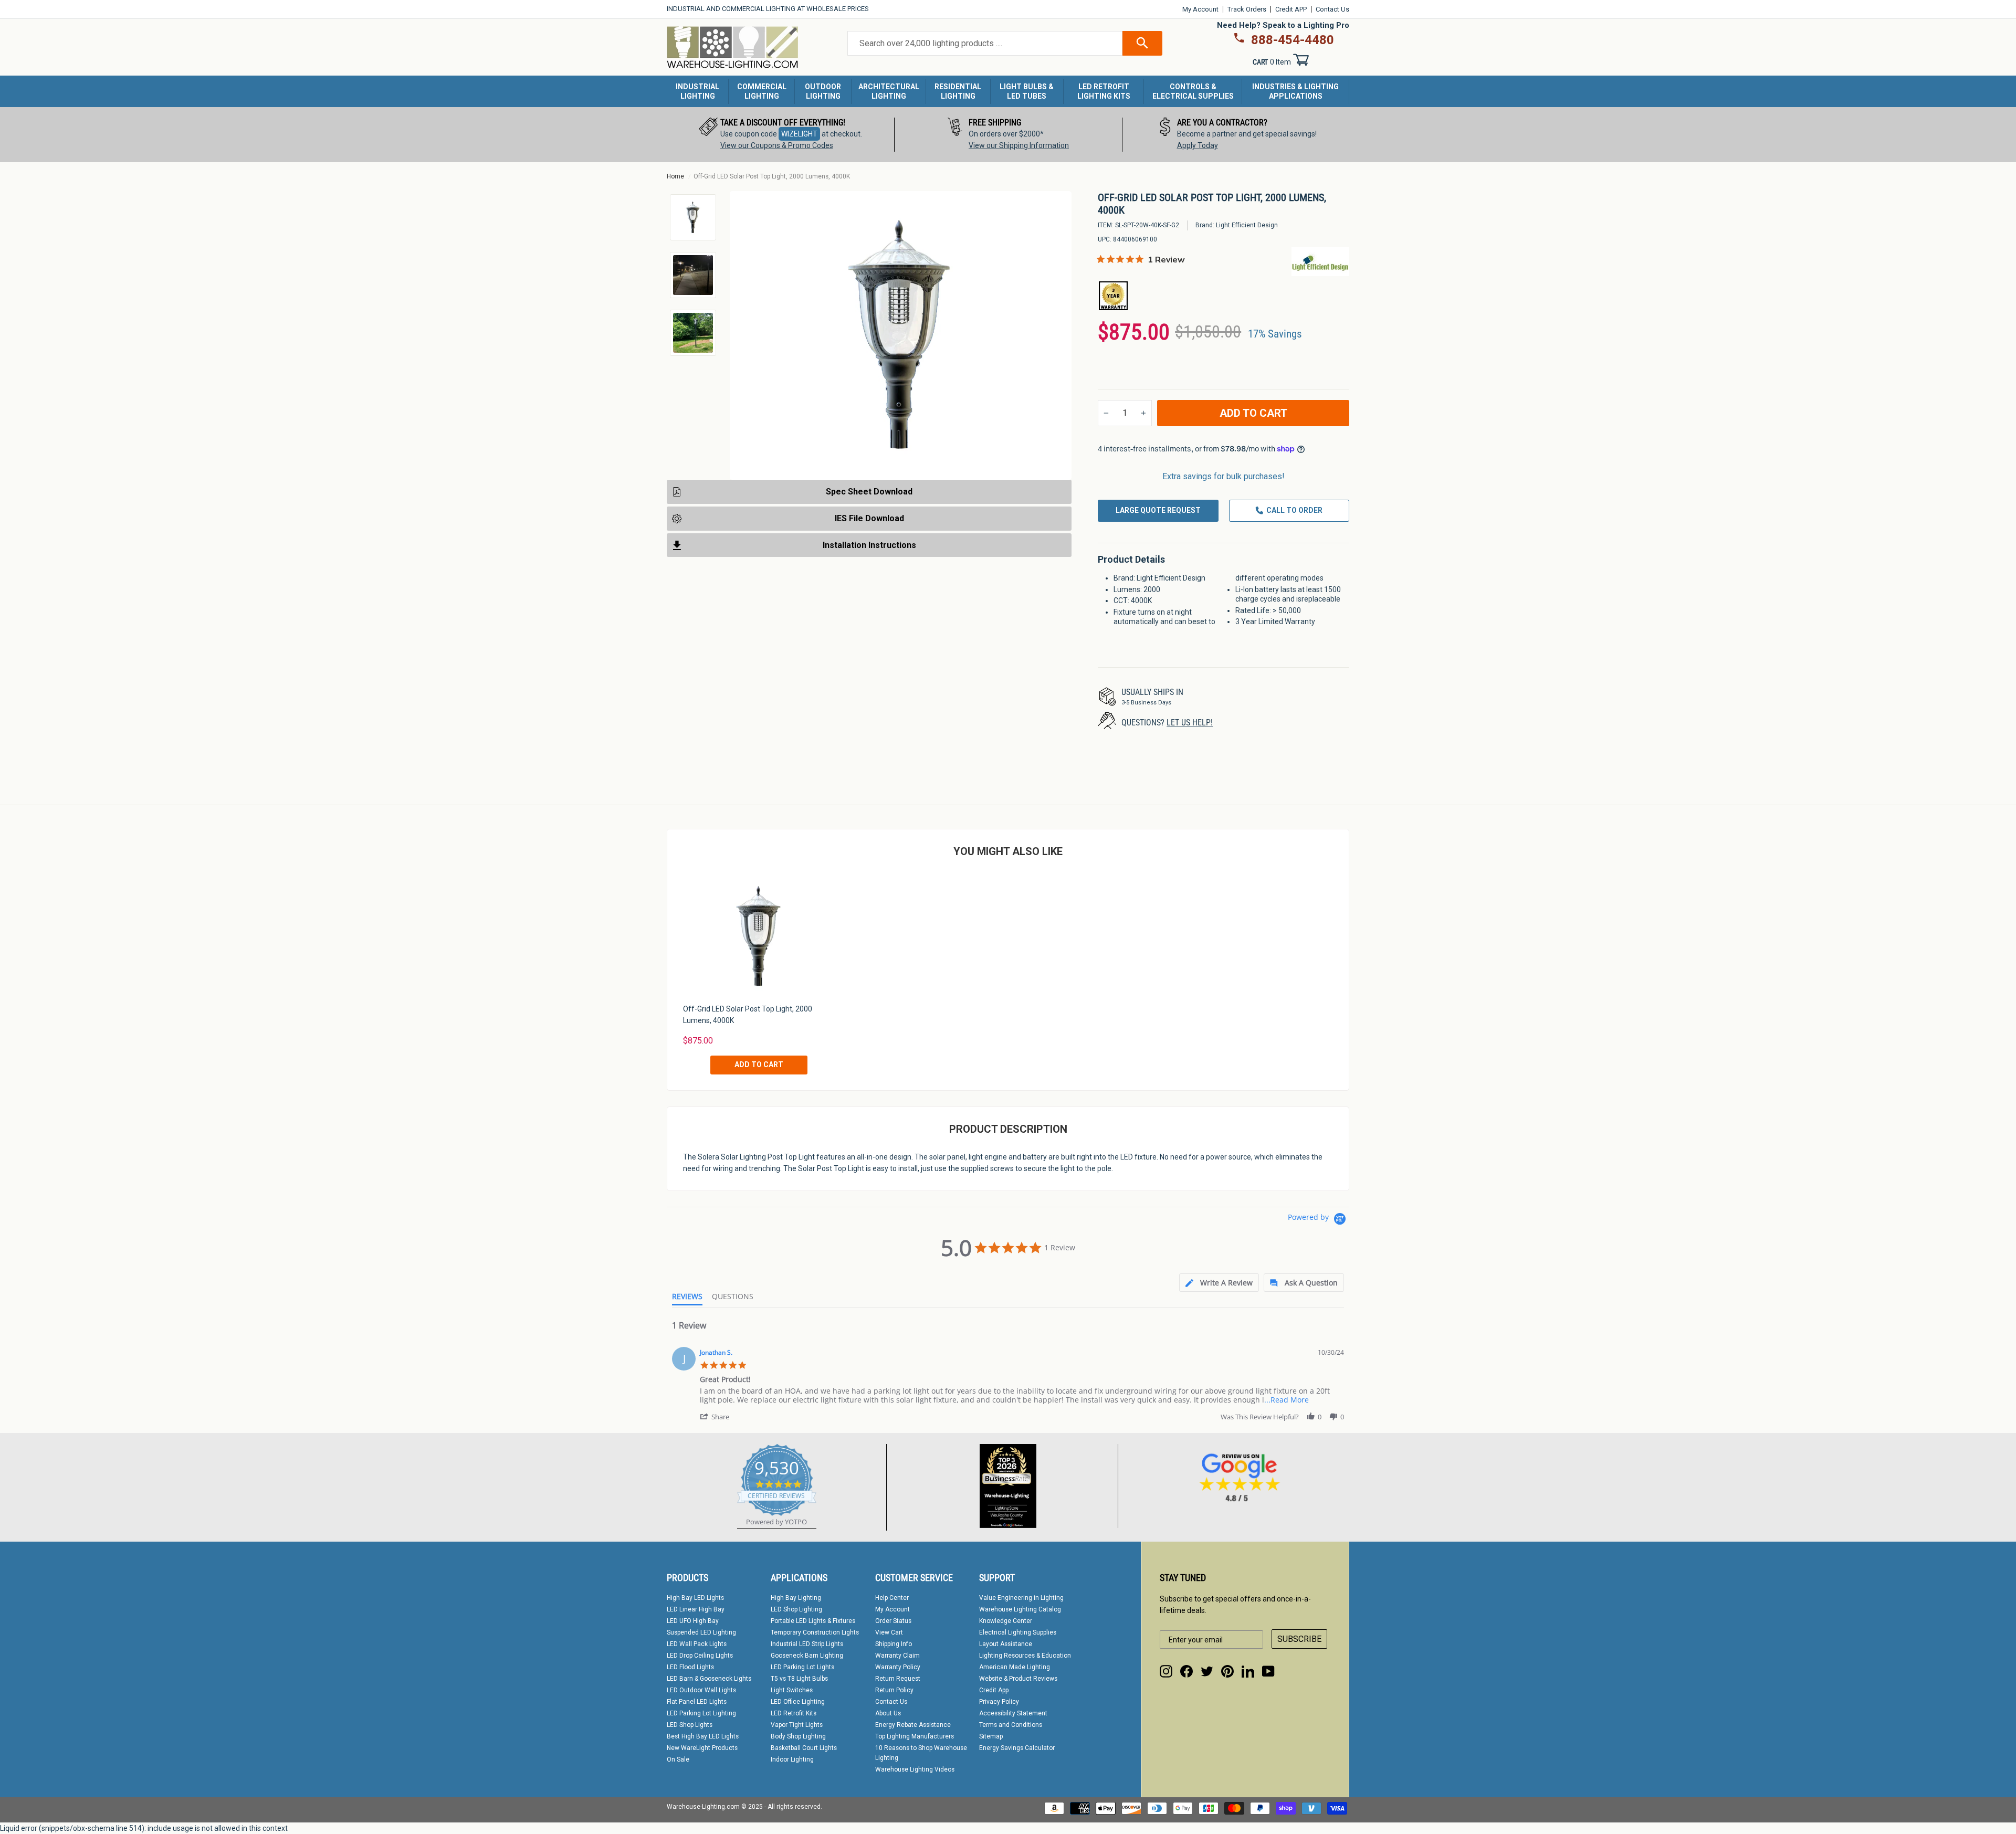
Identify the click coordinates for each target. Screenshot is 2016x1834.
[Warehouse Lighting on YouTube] (1268, 1671)
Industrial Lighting (697, 91)
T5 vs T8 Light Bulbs (799, 1679)
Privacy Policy (999, 1702)
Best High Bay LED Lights (703, 1736)
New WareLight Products (702, 1748)
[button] (716, 1416)
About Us (888, 1713)
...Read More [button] (1287, 1400)
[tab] (1219, 1283)
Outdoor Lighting (823, 91)
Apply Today (1198, 145)
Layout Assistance (1006, 1644)
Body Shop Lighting (798, 1736)
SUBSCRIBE (1299, 1639)
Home (675, 176)
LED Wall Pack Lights (697, 1644)
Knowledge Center (1006, 1621)
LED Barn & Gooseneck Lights (709, 1679)
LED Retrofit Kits (794, 1713)
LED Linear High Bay (696, 1609)
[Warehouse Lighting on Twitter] (1207, 1671)
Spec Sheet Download (869, 492)
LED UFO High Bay (693, 1621)
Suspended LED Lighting (701, 1632)
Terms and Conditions (1011, 1725)
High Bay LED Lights (695, 1598)
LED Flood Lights (690, 1667)
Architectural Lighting (889, 91)
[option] (781, 135)
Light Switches (792, 1690)
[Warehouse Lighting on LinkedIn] (1248, 1671)
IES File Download (869, 518)
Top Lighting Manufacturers (915, 1736)
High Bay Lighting (796, 1598)
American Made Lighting (1015, 1667)
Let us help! (1190, 723)
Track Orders (1247, 9)
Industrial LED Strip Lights (807, 1644)
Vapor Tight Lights (797, 1725)
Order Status (893, 1621)
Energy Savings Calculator (1017, 1748)
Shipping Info (894, 1644)
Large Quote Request (1158, 510)
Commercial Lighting (762, 91)
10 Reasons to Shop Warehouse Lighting (921, 1753)
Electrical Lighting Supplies (1018, 1632)
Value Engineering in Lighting (1021, 1598)
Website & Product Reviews (1018, 1679)
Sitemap (991, 1736)
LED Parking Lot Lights (802, 1667)
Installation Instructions (869, 545)
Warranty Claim (897, 1656)
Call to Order (1294, 510)
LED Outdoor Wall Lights (701, 1690)
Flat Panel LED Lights (697, 1702)
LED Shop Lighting (796, 1609)
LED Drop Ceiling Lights (700, 1656)
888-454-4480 (1293, 40)
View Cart (889, 1632)
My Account (1200, 9)
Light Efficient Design (1247, 225)
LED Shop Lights (690, 1725)
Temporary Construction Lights (815, 1632)
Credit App (994, 1690)
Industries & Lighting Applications (1295, 91)
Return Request (898, 1679)
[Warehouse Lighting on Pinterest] (1227, 1671)
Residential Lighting (958, 91)
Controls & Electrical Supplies (1193, 91)
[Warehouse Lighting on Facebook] (1186, 1671)
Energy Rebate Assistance (913, 1725)
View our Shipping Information (1019, 145)
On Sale (678, 1759)
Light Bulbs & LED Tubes (1027, 91)
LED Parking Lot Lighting (701, 1713)
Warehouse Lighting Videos (915, 1769)
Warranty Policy (898, 1667)
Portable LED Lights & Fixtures (813, 1621)
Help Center (892, 1598)
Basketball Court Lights (804, 1748)
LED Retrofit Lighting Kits (1104, 91)
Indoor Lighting (792, 1759)
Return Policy (894, 1690)
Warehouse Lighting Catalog (1020, 1609)
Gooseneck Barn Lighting (807, 1656)
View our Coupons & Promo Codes (777, 145)
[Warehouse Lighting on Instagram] (1166, 1671)
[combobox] (985, 44)
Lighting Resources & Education (1025, 1656)
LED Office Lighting (798, 1702)
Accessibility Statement (1013, 1713)
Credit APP (1291, 9)
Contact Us (1332, 9)
